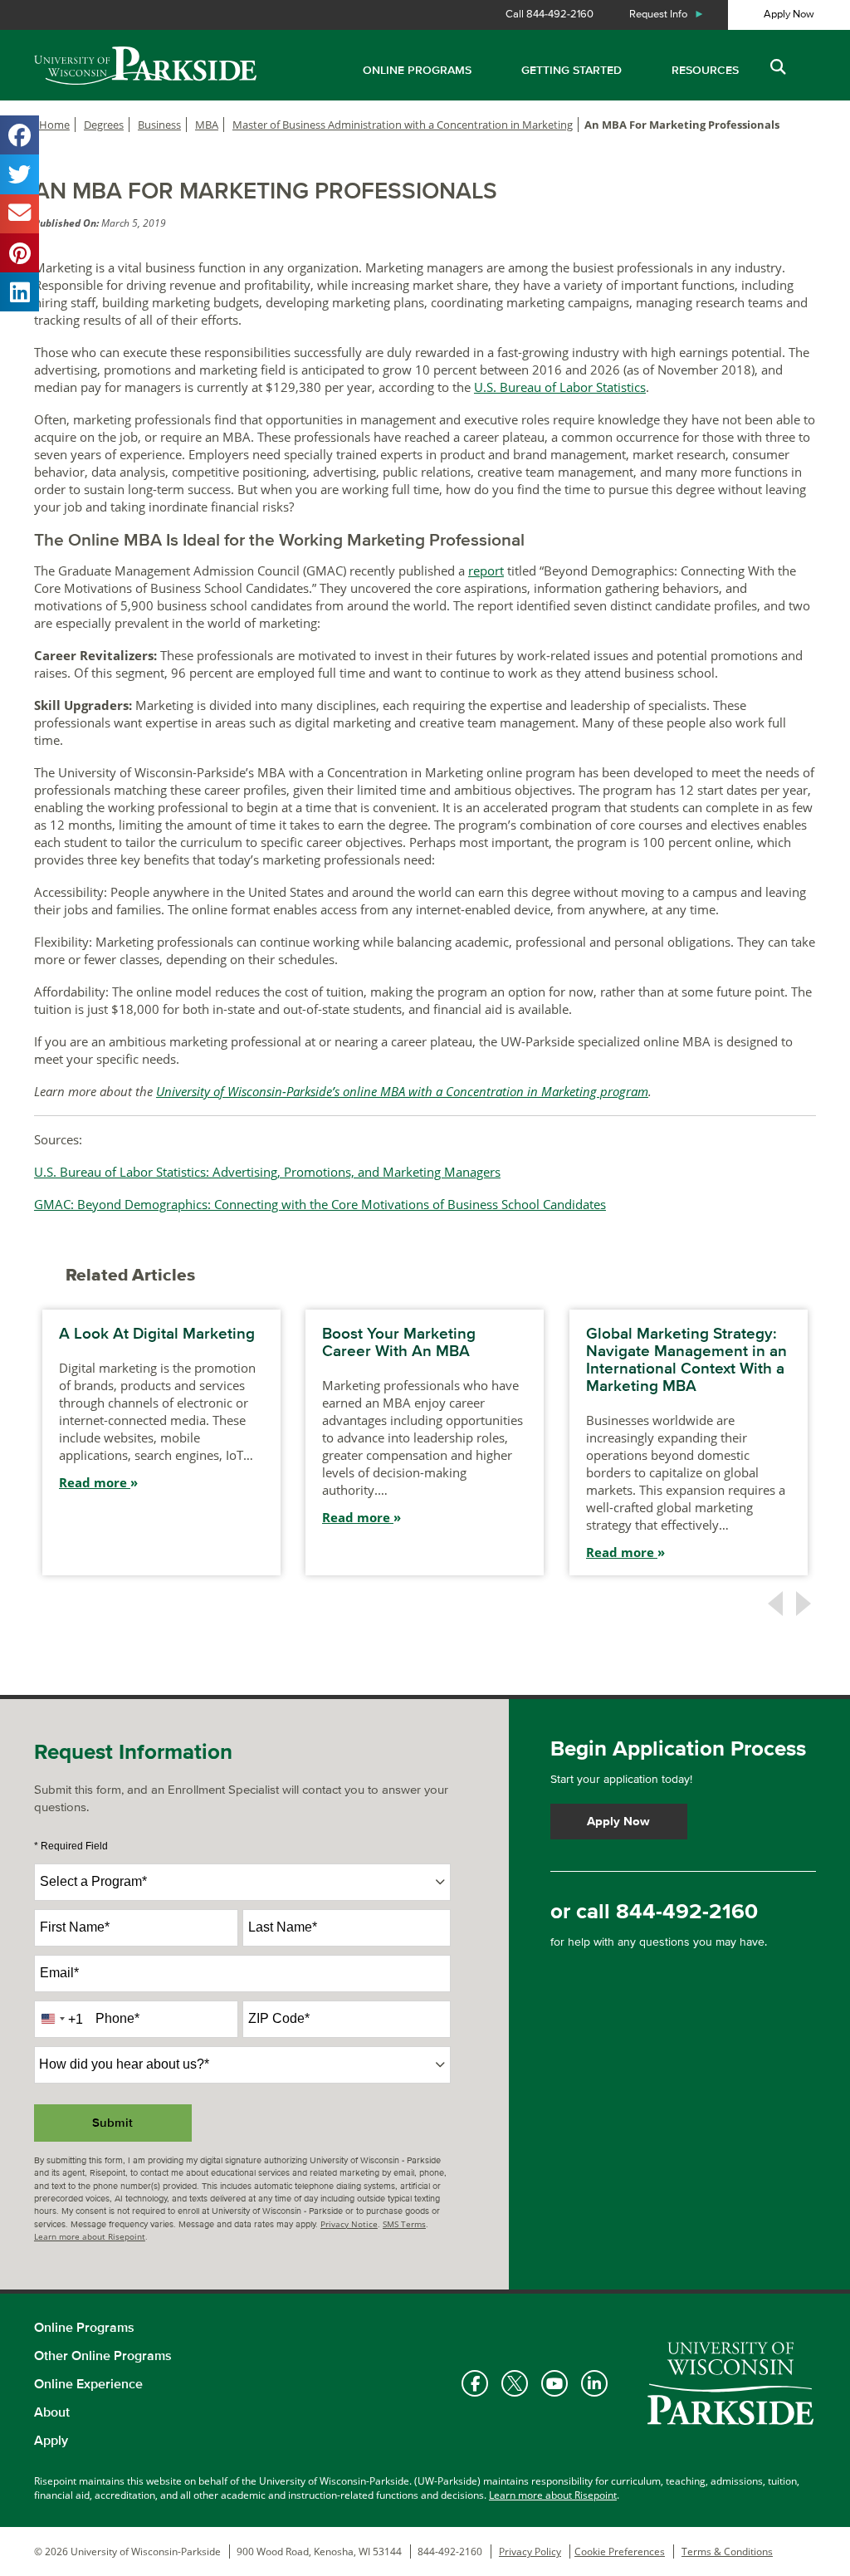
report (486, 571)
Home (54, 125)
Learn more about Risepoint (90, 2236)
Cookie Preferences (620, 2552)
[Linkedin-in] (594, 2383)
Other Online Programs (103, 2356)
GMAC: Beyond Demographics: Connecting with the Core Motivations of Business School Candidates (320, 1204)
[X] (515, 2383)
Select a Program (93, 1881)
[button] (777, 68)
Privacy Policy (530, 2552)
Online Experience (88, 2384)
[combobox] (242, 1882)
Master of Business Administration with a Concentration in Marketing (403, 125)
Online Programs (417, 70)
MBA (207, 125)
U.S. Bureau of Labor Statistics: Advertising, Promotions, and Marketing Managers (267, 1172)
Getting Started (572, 70)
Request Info (667, 14)
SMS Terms (404, 2224)
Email (59, 1973)
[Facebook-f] (475, 2383)
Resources (705, 70)
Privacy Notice (349, 2224)
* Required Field (71, 1846)
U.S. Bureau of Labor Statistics (560, 387)
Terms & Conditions (727, 2552)
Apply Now (789, 14)
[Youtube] (554, 2383)
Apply (51, 2441)
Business (159, 125)
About (52, 2412)
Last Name (283, 1927)
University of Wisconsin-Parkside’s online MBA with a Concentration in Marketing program (402, 1091)
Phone (117, 2018)
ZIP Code (279, 2018)
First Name (75, 1927)
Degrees (104, 125)
